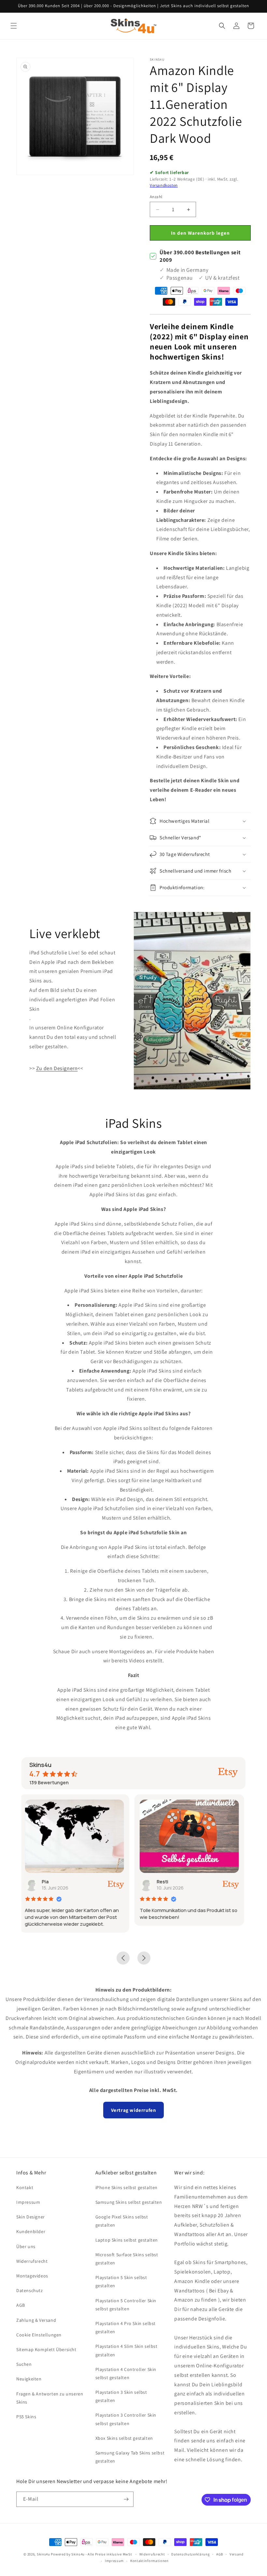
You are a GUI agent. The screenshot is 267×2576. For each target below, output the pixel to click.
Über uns (26, 2246)
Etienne (167, 1882)
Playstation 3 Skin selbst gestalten (121, 2396)
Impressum (28, 2202)
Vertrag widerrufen (134, 2110)
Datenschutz (30, 2290)
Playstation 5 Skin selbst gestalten (121, 2282)
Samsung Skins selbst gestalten (129, 2202)
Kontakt (25, 2187)
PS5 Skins (26, 2417)
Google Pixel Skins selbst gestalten (122, 2221)
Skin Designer (31, 2217)
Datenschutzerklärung (190, 2554)
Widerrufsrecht (32, 2261)
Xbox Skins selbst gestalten (124, 2438)
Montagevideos (32, 2276)
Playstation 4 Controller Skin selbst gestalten (126, 2373)
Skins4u (43, 2554)
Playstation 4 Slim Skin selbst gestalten (126, 2350)
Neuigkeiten (29, 2379)
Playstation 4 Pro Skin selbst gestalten (126, 2327)
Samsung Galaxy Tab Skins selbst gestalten (130, 2457)
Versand (237, 2554)
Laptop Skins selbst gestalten (127, 2240)
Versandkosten (164, 185)
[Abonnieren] (126, 2499)
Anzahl (156, 197)
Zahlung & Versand (36, 2320)
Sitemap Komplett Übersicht (46, 2349)
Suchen (24, 2364)
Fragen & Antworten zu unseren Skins (50, 2398)
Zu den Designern (57, 1068)
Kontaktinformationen (149, 2561)
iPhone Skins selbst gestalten (126, 2187)
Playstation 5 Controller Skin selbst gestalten (126, 2305)
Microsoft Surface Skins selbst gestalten (127, 2259)
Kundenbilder (31, 2231)
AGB (21, 2305)
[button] (14, 26)
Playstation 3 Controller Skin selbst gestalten (126, 2419)
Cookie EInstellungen (39, 2335)
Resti (49, 1882)
